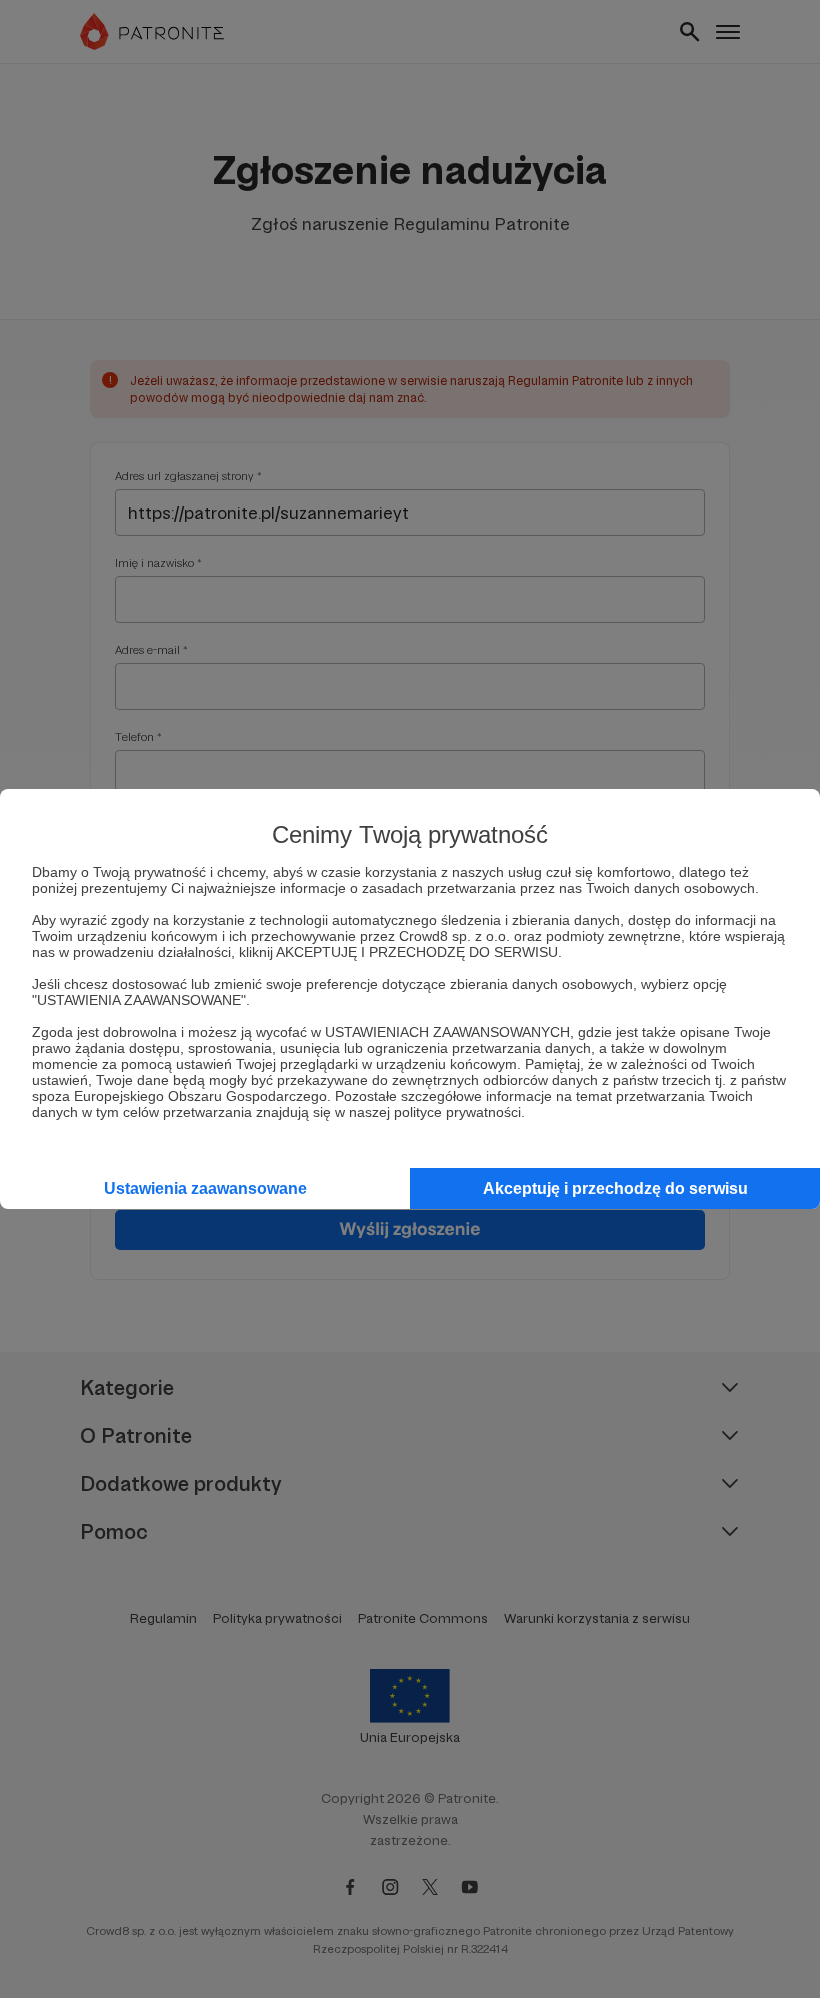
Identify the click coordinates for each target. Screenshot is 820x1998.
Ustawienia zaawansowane (205, 1188)
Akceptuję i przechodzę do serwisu (615, 1188)
